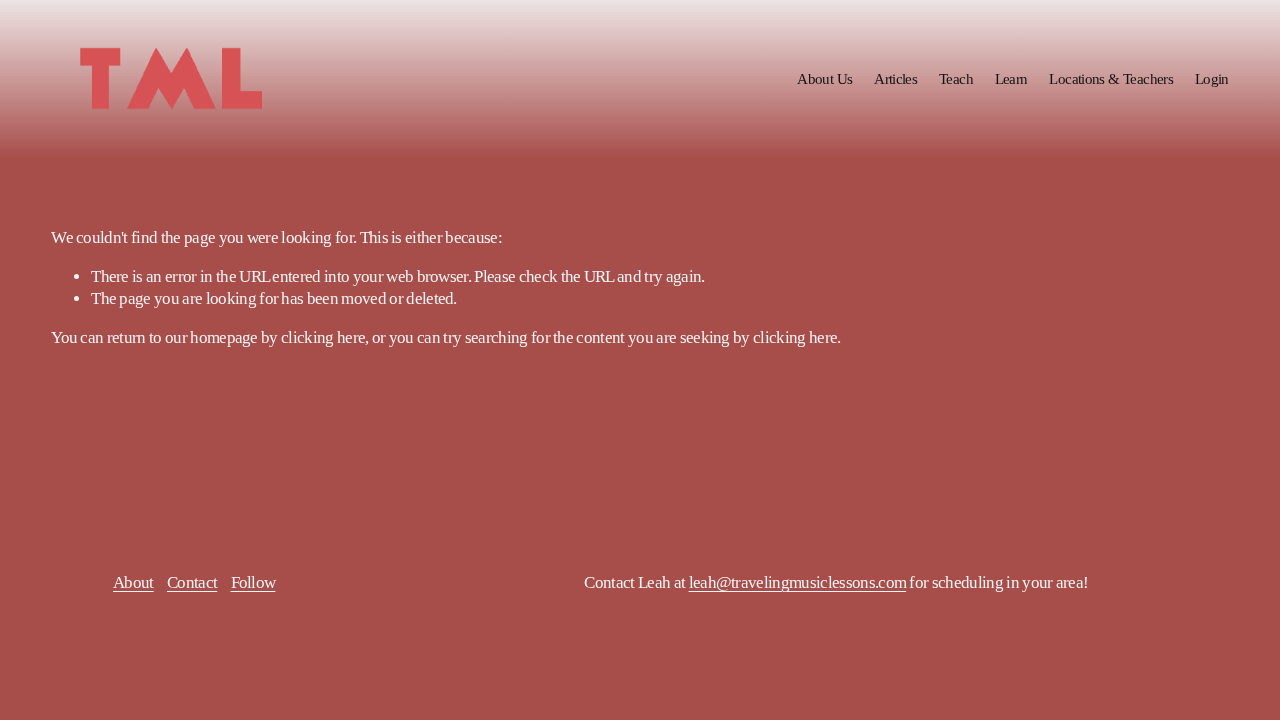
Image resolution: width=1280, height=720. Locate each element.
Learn (1011, 78)
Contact (192, 582)
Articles (895, 78)
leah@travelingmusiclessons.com (798, 582)
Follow (253, 582)
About (133, 582)
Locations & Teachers (1111, 78)
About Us (824, 78)
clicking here (323, 337)
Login (1212, 78)
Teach (956, 78)
